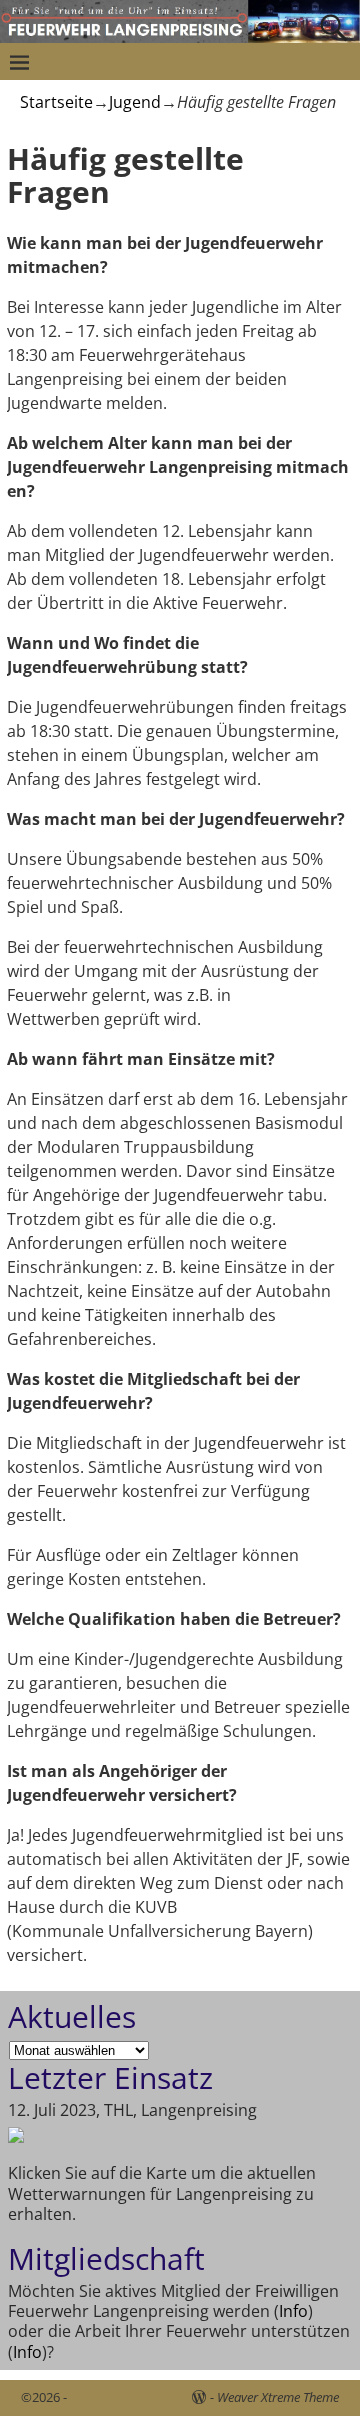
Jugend (135, 102)
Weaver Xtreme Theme (278, 2397)
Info (293, 2311)
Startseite (56, 102)
